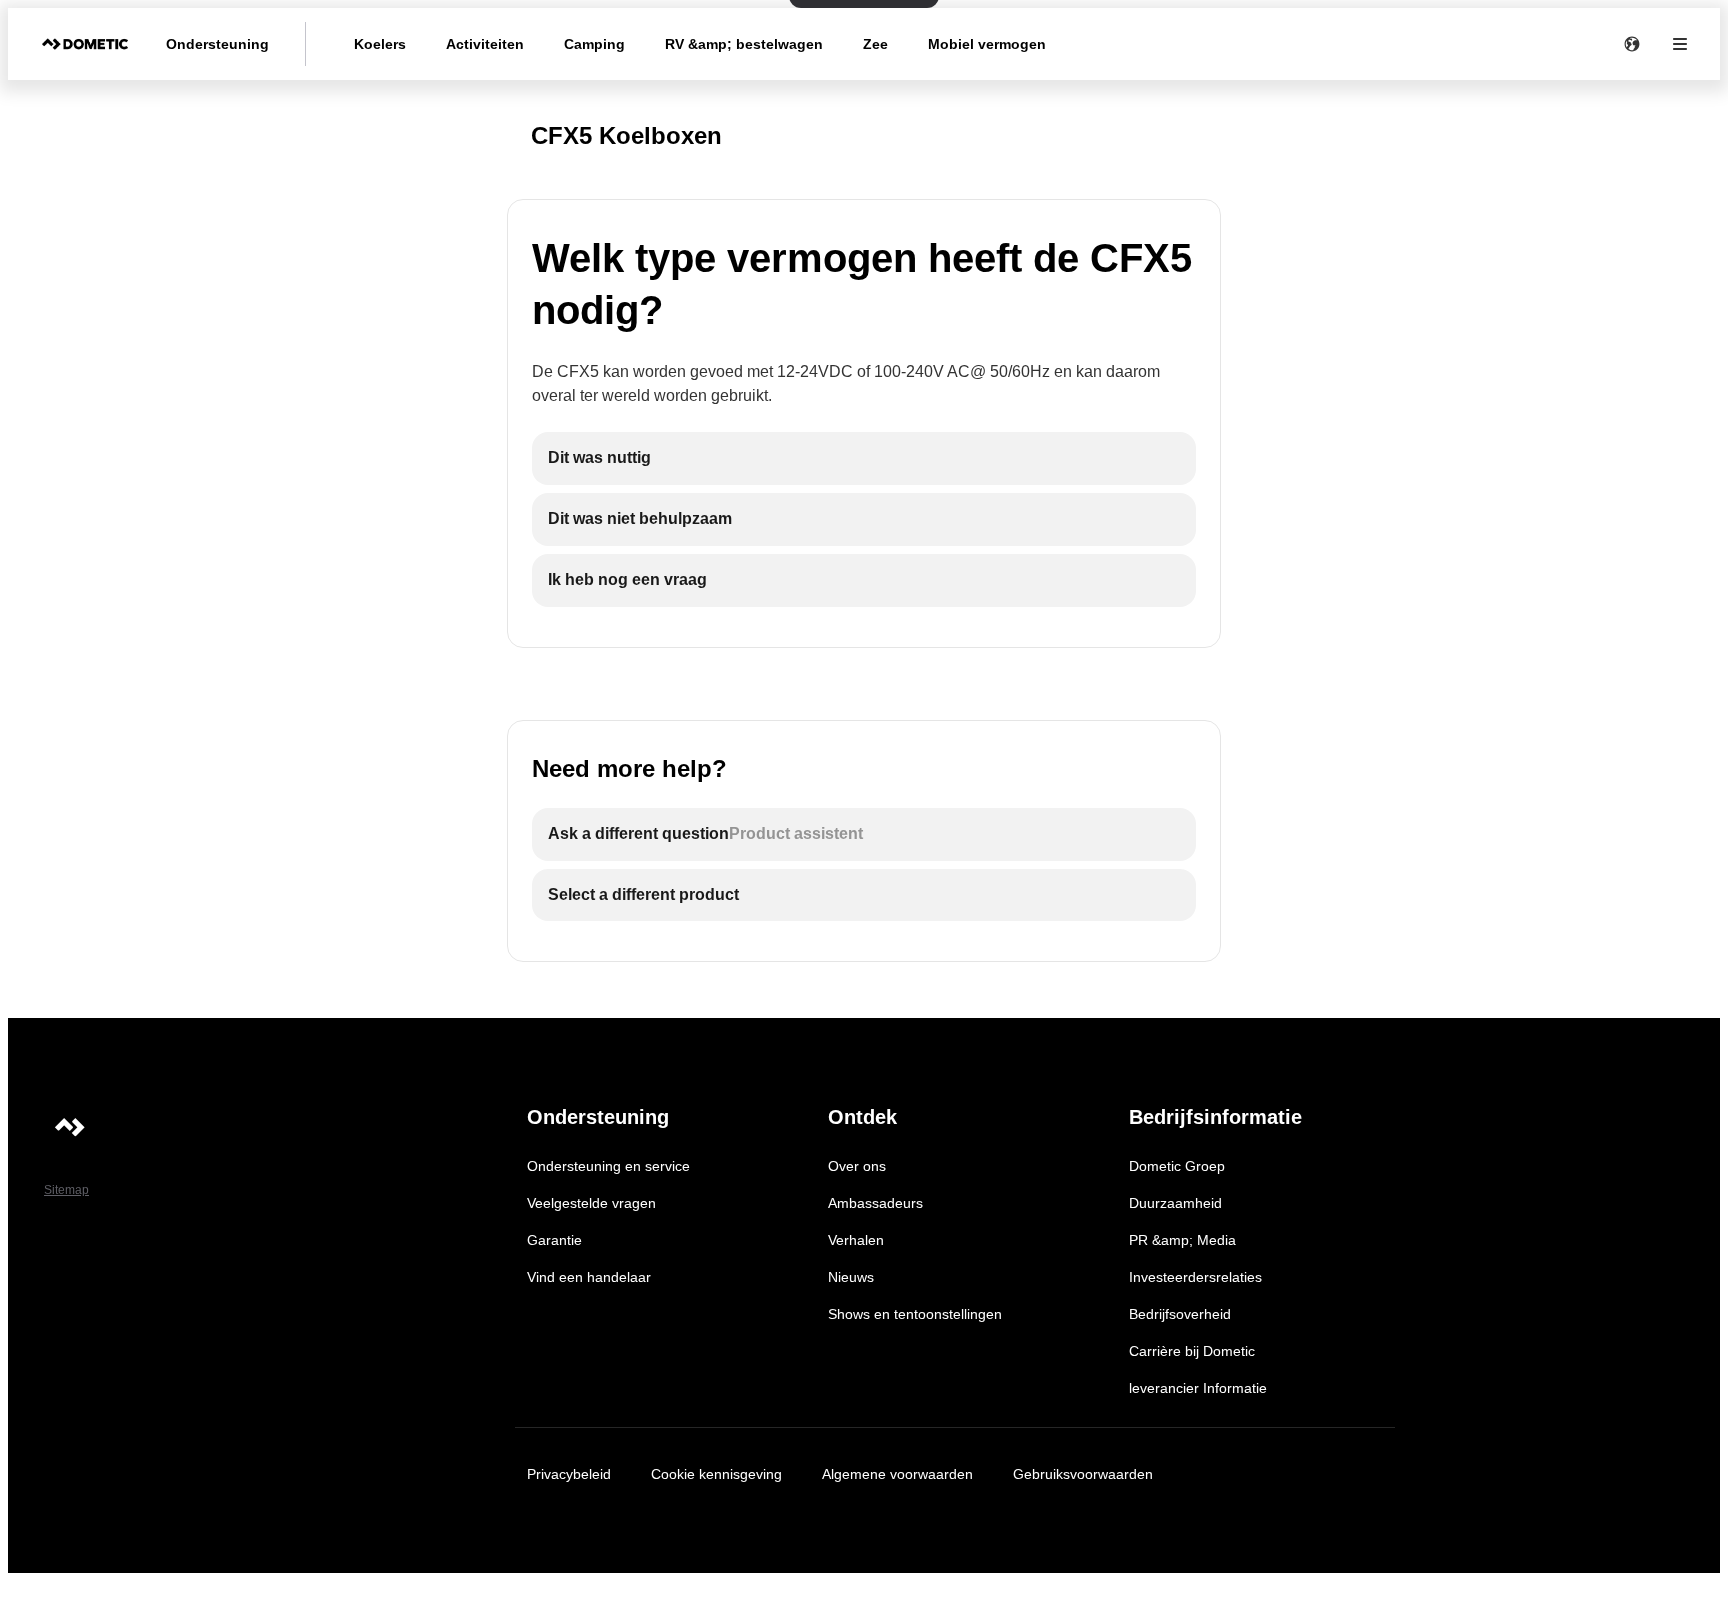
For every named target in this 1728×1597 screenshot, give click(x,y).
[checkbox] (864, 458)
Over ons (857, 1166)
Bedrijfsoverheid (1180, 1314)
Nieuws (851, 1277)
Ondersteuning (217, 44)
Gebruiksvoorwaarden (1083, 1474)
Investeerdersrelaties (1195, 1277)
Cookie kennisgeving (716, 1474)
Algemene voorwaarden (897, 1474)
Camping (594, 44)
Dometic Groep (1177, 1166)
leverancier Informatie (1198, 1388)
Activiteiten (485, 44)
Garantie (554, 1240)
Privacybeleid (569, 1474)
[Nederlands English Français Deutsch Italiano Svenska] (1632, 44)
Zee (875, 44)
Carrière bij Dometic (1192, 1351)
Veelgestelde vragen (591, 1203)
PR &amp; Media (1182, 1240)
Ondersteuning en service (608, 1166)
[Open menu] (1680, 44)
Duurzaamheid (1175, 1203)
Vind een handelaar (589, 1277)
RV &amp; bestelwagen (744, 44)
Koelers (380, 44)
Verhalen (856, 1240)
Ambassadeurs (875, 1203)
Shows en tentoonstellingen (915, 1314)
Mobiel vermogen (987, 44)
